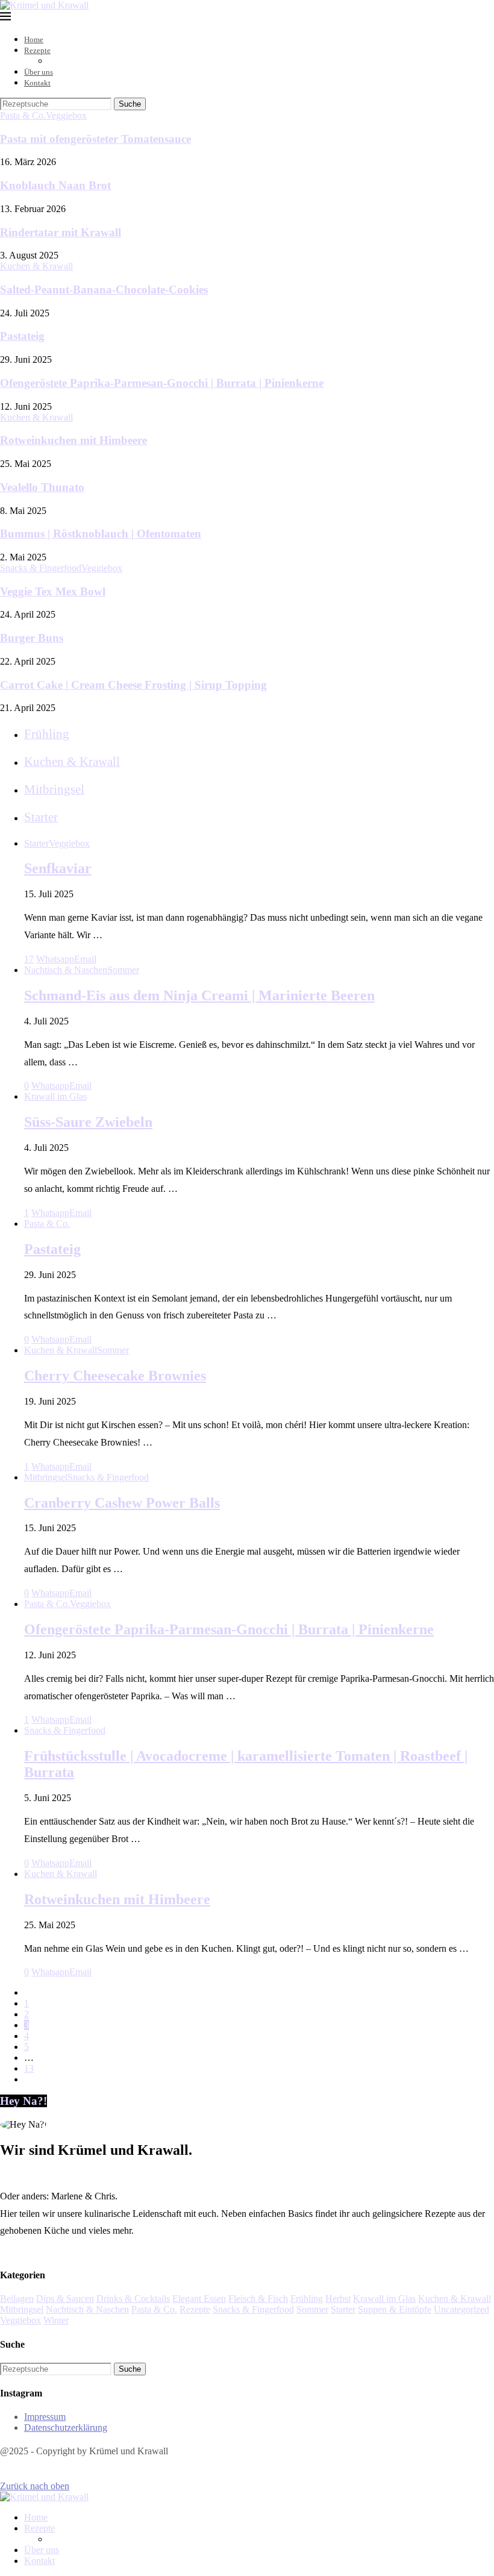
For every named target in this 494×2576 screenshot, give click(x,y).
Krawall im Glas (384, 2299)
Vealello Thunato (42, 487)
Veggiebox (20, 2320)
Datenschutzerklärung (66, 2427)
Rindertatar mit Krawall (61, 232)
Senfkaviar (58, 868)
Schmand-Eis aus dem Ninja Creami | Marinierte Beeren (199, 995)
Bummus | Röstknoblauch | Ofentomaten (101, 534)
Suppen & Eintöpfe (395, 2309)
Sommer (312, 2309)
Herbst (338, 2299)
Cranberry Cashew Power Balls (122, 1503)
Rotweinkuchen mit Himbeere (73, 440)
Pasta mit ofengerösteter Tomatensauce (95, 139)
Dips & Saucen (65, 2299)
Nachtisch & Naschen (87, 2309)
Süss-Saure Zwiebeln (88, 1122)
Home (34, 39)
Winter (56, 2320)
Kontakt (37, 83)
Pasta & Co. (154, 2309)
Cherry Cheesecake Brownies (115, 1376)
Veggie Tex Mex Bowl (53, 591)
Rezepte (37, 50)
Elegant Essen (199, 2299)
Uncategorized (461, 2309)
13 (29, 2068)
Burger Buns (32, 638)
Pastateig (22, 336)
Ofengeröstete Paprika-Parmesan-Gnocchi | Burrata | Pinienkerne (162, 383)
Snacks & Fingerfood (253, 2309)
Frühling (307, 2299)
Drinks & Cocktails (133, 2299)
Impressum (45, 2417)
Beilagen (17, 2299)
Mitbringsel (22, 2309)
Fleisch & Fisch (258, 2299)
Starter (343, 2309)
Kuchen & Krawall (455, 2299)
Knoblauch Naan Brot (55, 185)
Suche (130, 104)
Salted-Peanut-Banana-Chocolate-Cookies (104, 290)
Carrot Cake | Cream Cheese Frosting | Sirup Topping (133, 685)
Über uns (39, 72)
